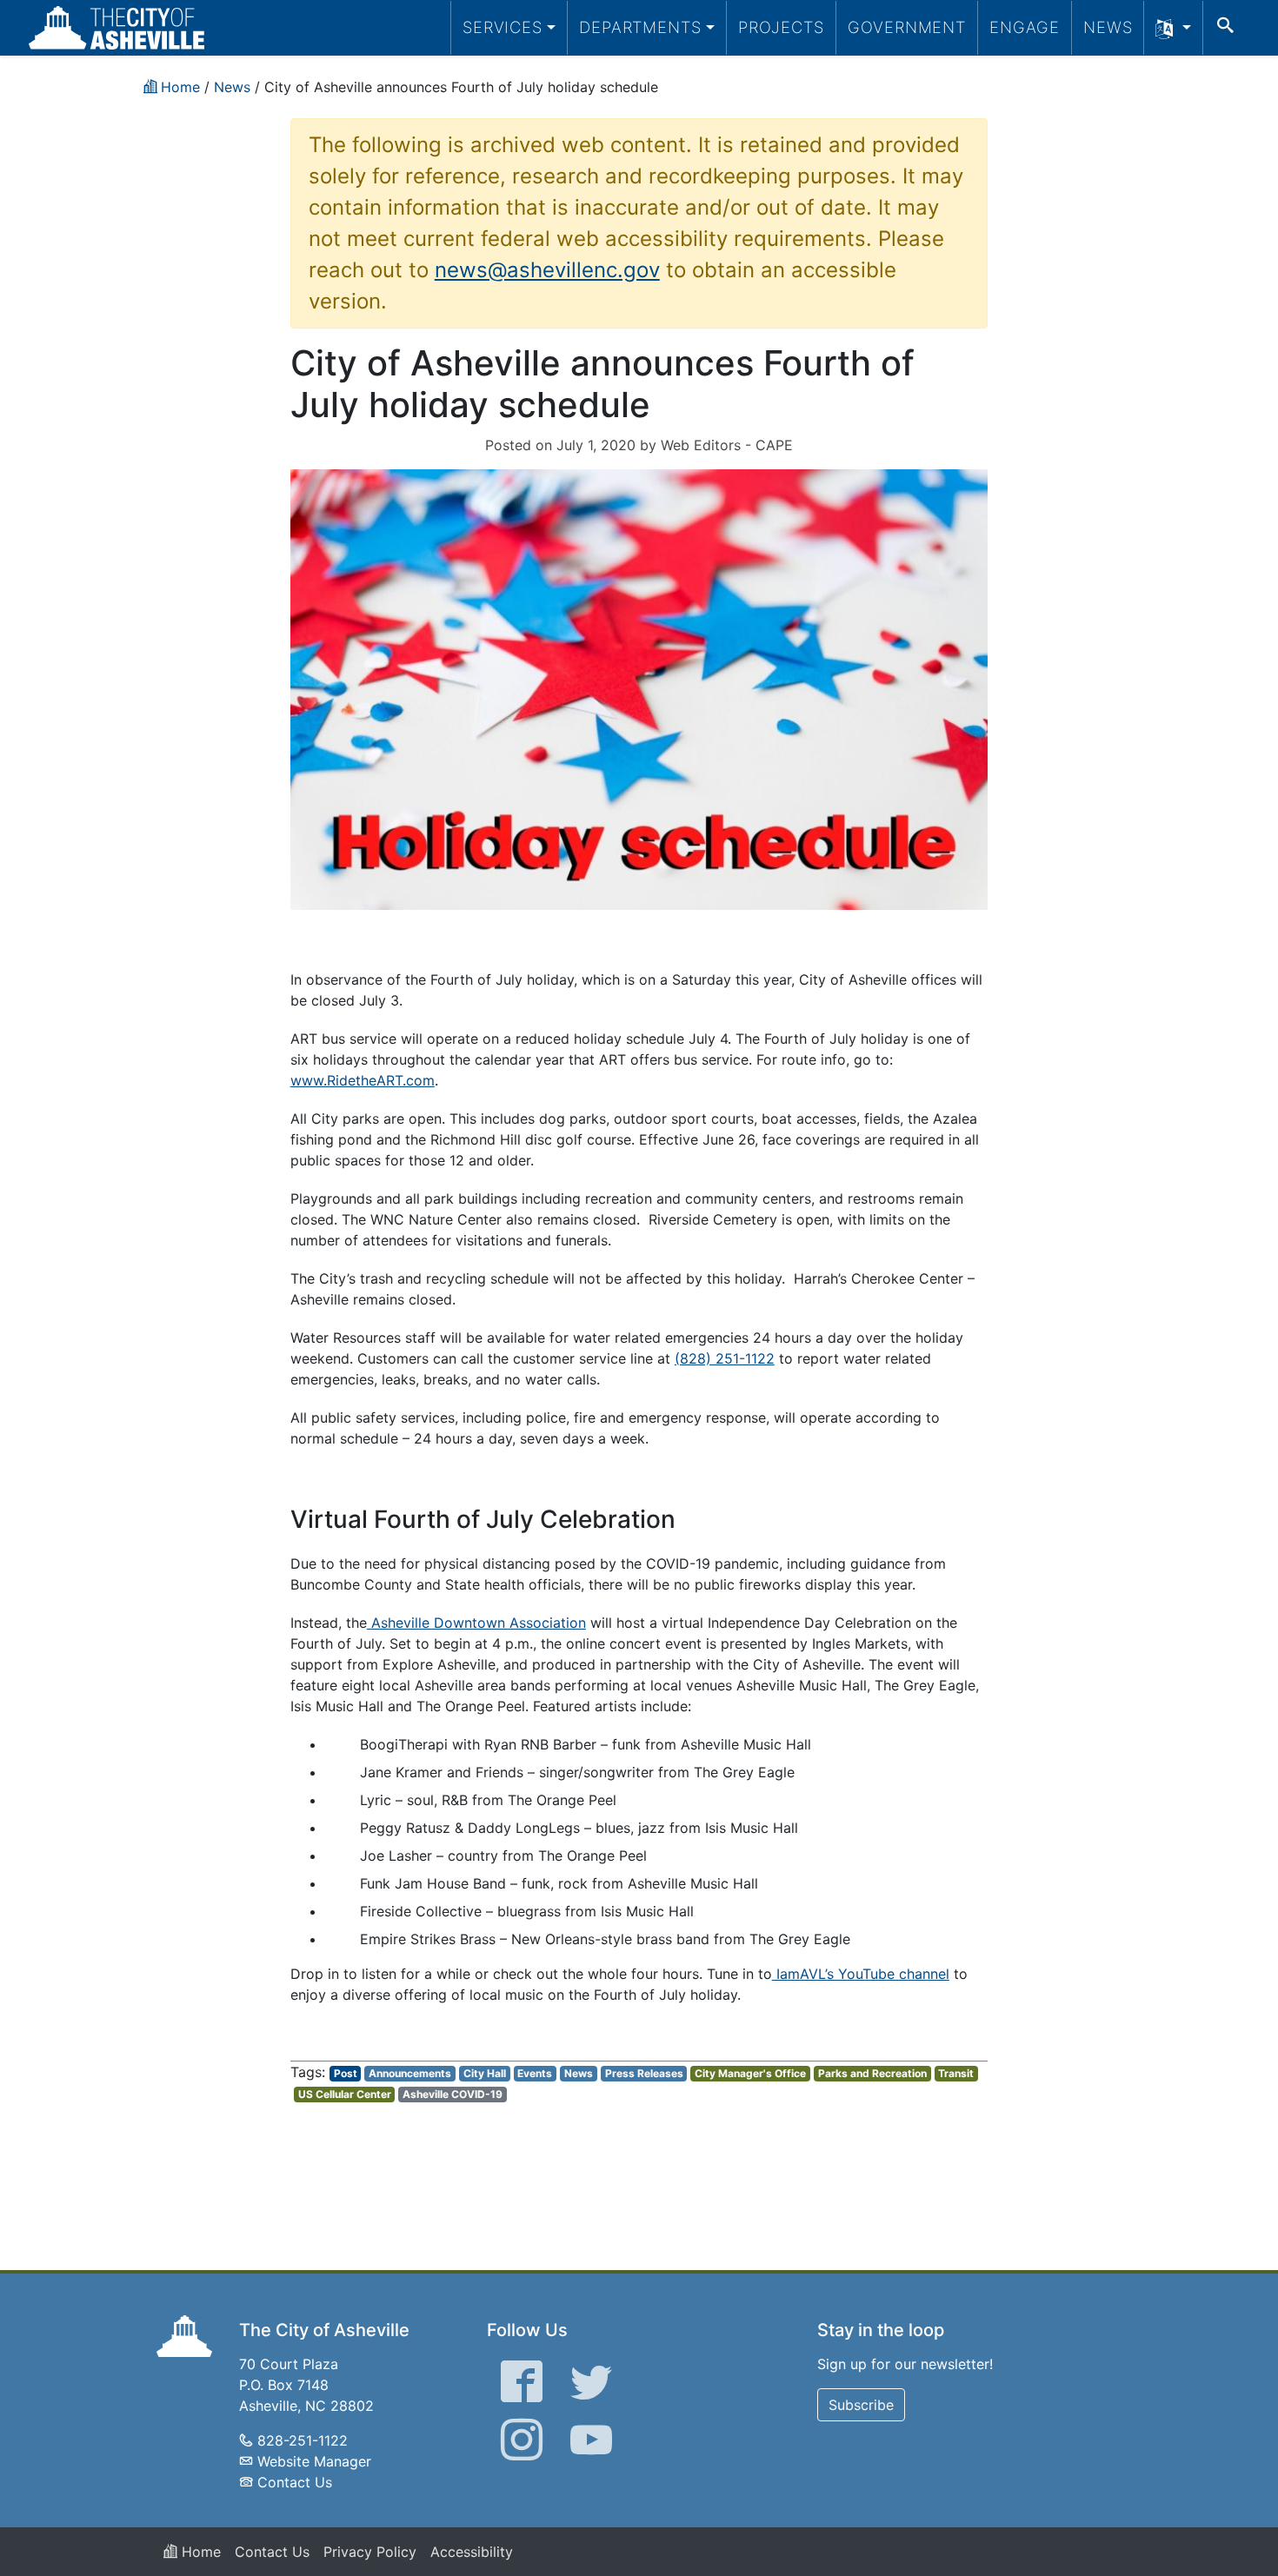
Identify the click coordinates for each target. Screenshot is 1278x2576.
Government (907, 27)
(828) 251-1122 (725, 1358)
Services (503, 27)
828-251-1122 (303, 2440)
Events (535, 2073)
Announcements (410, 2073)
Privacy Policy (370, 2552)
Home (199, 2552)
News (1108, 27)
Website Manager (314, 2461)
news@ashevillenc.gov (547, 270)
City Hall (485, 2073)
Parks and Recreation (872, 2073)
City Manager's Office (750, 2073)
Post (346, 2073)
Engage (1025, 27)
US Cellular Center (345, 2094)
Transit (956, 2073)
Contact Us (295, 2482)
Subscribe (861, 2405)
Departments (640, 27)
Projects (781, 27)
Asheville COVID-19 (453, 2094)
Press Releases (644, 2073)
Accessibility (472, 2552)
